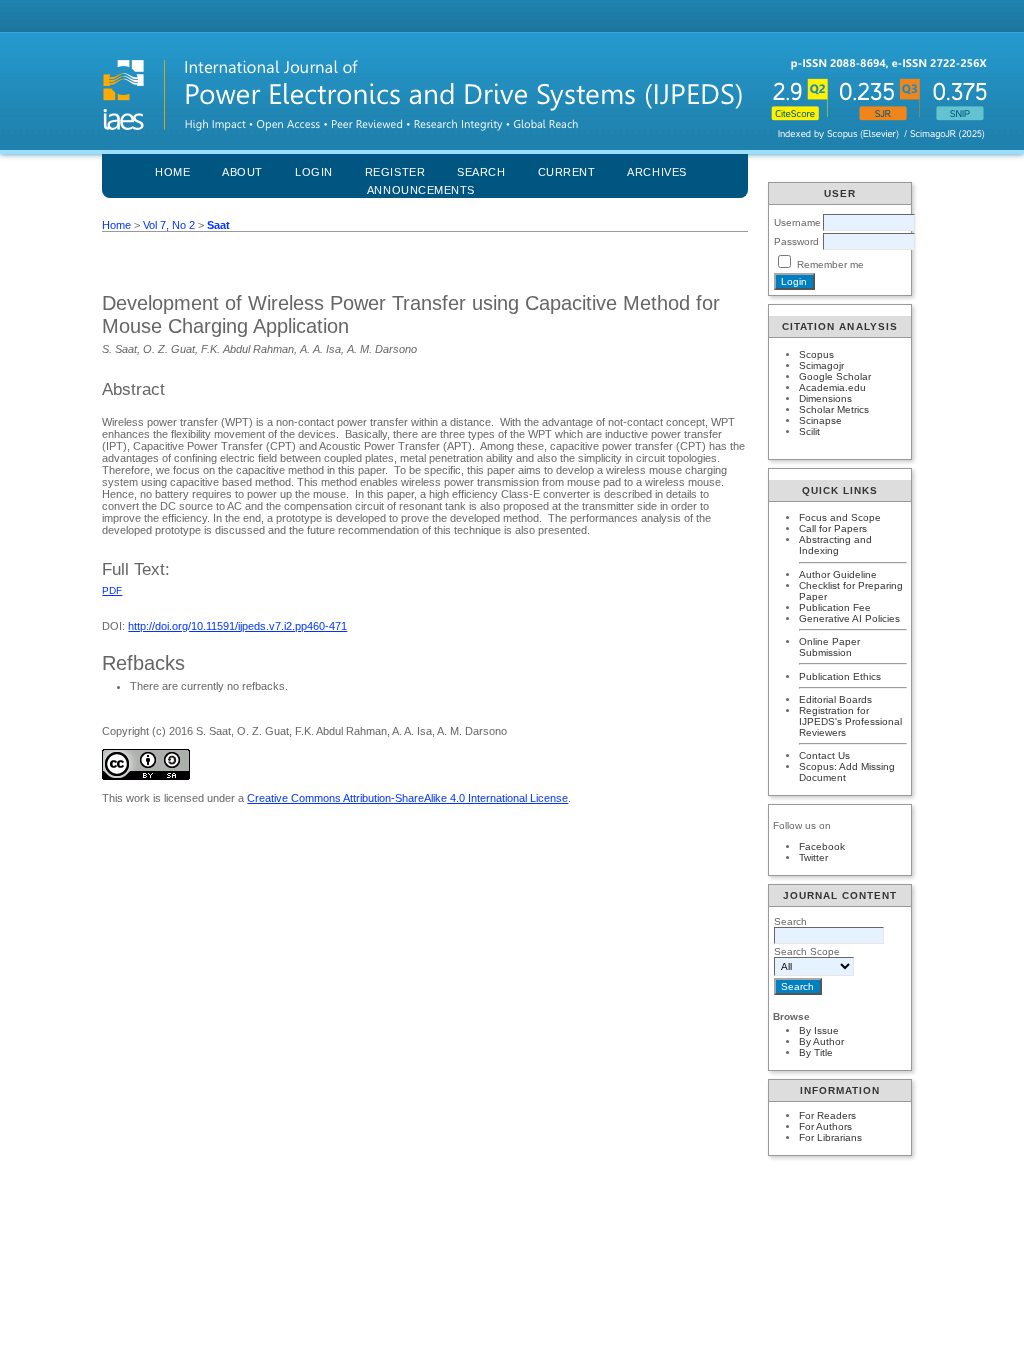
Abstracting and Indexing (835, 545)
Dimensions (825, 398)
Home (172, 172)
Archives (656, 172)
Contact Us (824, 755)
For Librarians (830, 1137)
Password (796, 241)
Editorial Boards (835, 699)
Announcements (421, 190)
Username (797, 222)
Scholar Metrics (834, 409)
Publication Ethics (840, 676)
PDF (112, 590)
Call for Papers (833, 528)
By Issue (819, 1030)
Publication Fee (835, 607)
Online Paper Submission (829, 647)
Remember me (830, 264)
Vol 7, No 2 (169, 225)
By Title (816, 1052)
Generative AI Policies (849, 618)
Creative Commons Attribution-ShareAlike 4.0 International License (407, 798)
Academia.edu (832, 387)
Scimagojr (821, 365)
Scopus (816, 354)
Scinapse (820, 420)
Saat (218, 225)
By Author (821, 1041)
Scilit (809, 431)
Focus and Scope (840, 517)
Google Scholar (835, 376)
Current (567, 172)
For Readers (827, 1115)
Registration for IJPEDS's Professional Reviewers (850, 721)
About (242, 172)
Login (314, 172)
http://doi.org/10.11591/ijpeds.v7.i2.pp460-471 (237, 626)
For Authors (825, 1126)
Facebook (822, 846)
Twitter (813, 857)
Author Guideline (838, 574)
